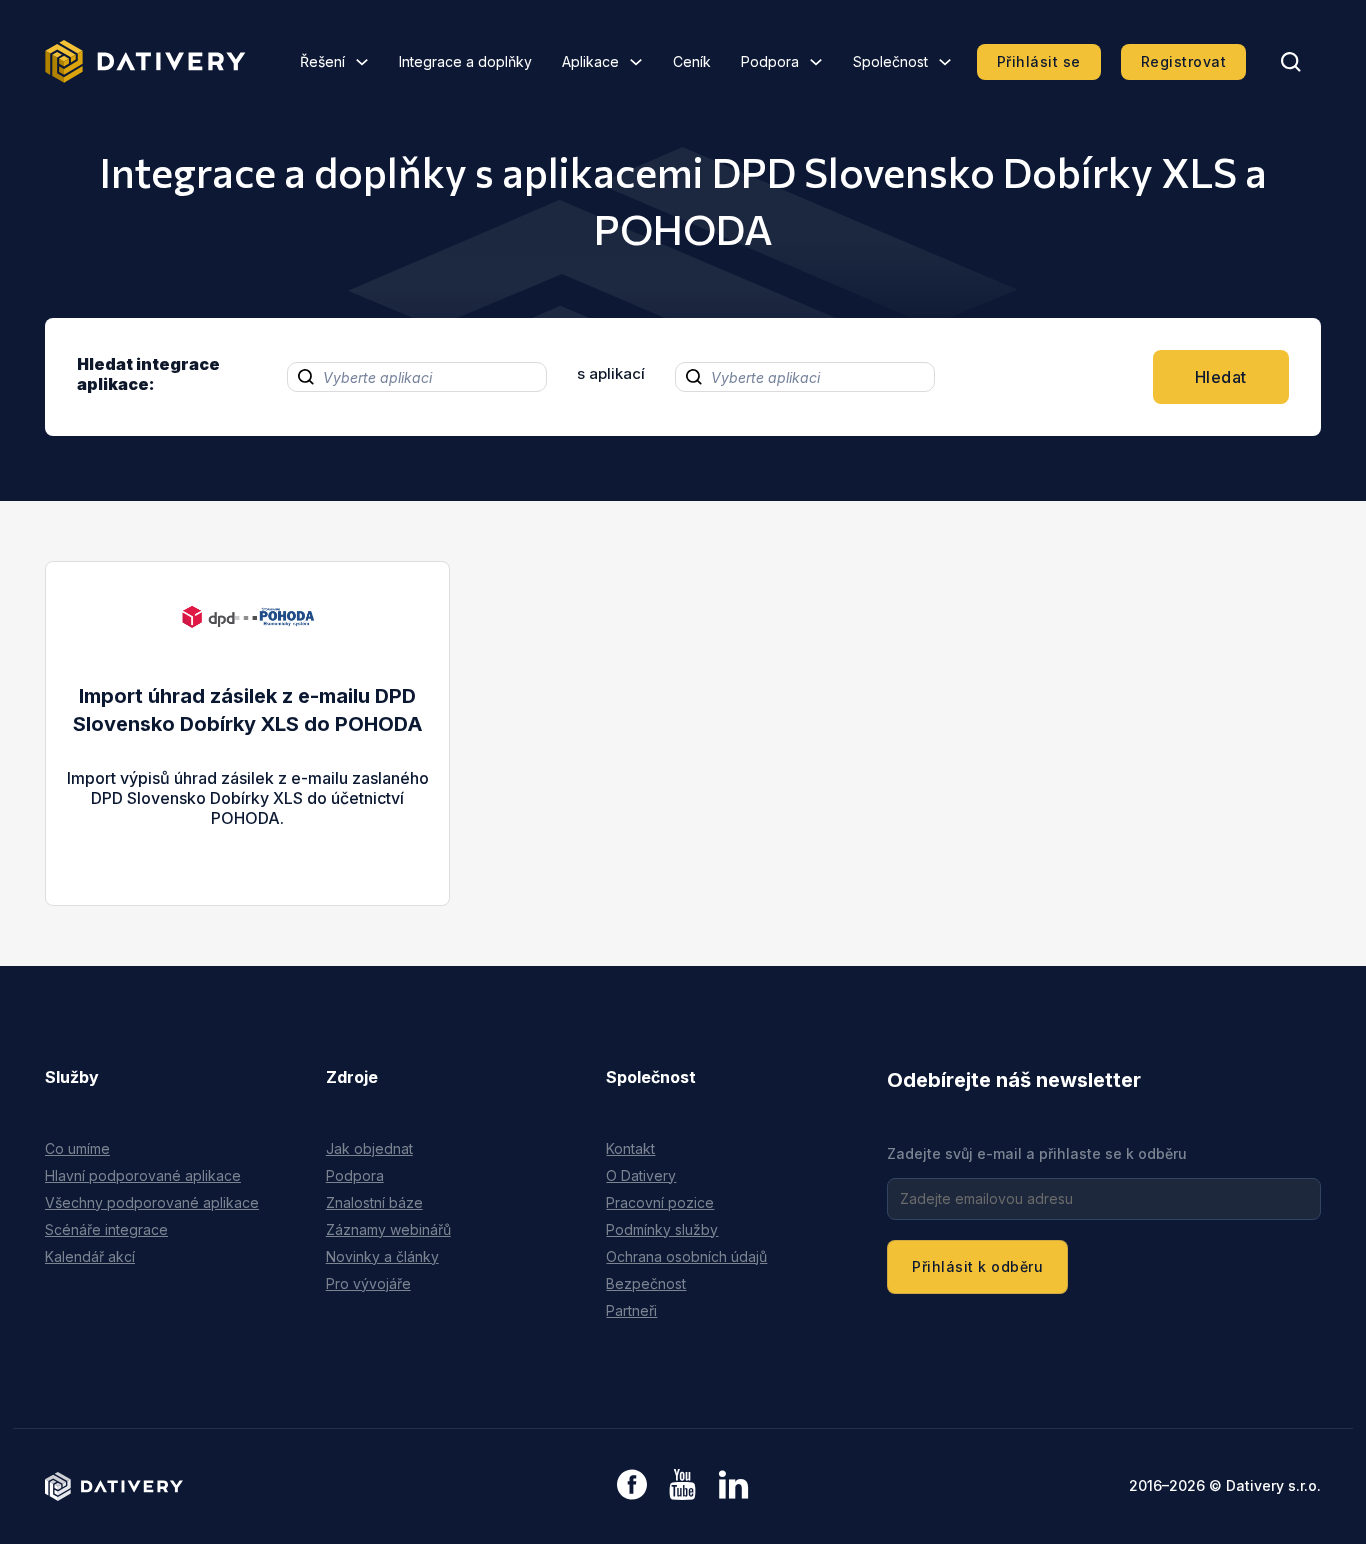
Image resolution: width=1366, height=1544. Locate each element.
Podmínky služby (662, 1229)
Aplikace (590, 61)
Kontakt (630, 1148)
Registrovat (1184, 61)
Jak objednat (369, 1148)
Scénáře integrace (106, 1229)
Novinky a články (382, 1256)
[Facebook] (632, 1486)
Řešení (322, 61)
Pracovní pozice (660, 1202)
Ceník (692, 61)
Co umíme (77, 1148)
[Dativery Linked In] (733, 1485)
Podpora (770, 61)
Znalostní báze (374, 1202)
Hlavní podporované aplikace (143, 1175)
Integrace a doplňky (465, 61)
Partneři (631, 1310)
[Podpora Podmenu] (816, 62)
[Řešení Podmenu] (362, 62)
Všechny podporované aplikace (152, 1202)
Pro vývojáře (368, 1283)
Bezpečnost (646, 1283)
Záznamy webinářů (388, 1229)
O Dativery (641, 1175)
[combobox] (417, 377)
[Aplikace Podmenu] (636, 62)
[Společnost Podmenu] (945, 62)
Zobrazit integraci (247, 838)
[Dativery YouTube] (682, 1485)
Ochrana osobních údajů (686, 1256)
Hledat (1221, 377)
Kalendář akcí (90, 1256)
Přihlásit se (1039, 61)
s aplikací (611, 373)
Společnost (890, 61)
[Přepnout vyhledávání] (1291, 62)
